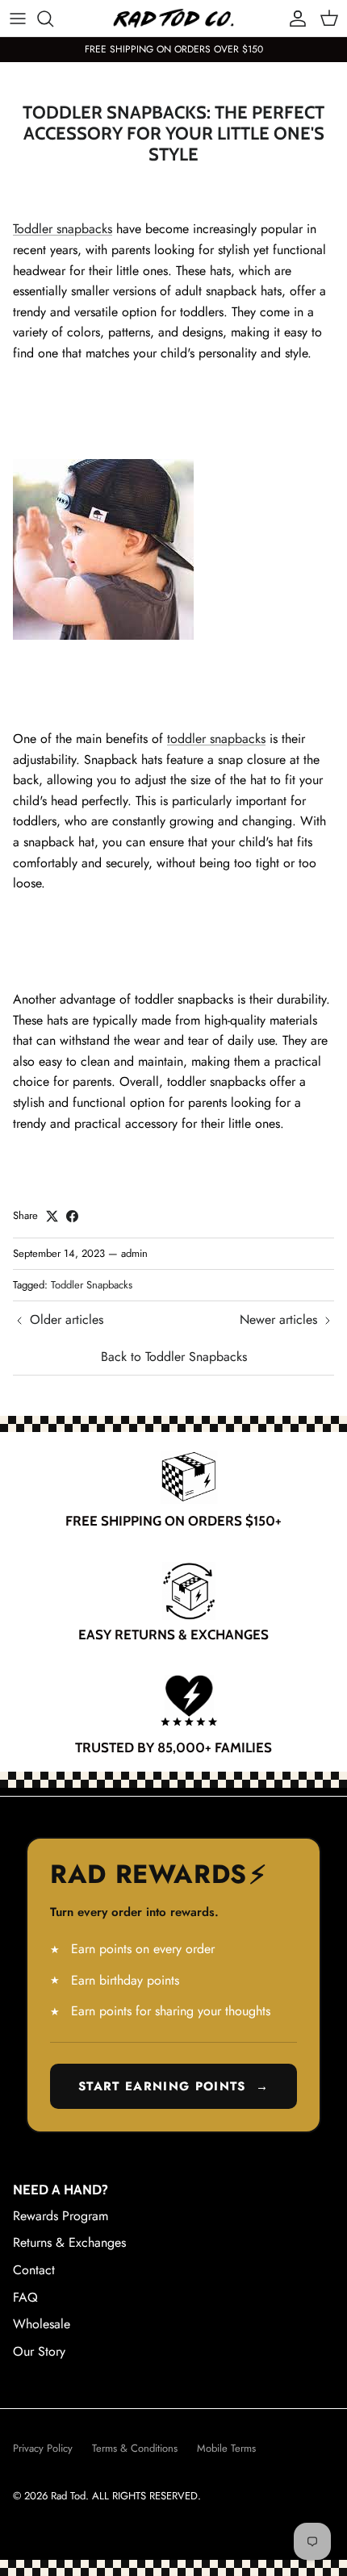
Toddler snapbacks (63, 229)
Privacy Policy (43, 2448)
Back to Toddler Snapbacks (174, 1357)
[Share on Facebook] (72, 1216)
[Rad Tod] (173, 18)
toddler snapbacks (216, 739)
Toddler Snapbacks (92, 1285)
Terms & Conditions (135, 2448)
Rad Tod (68, 2496)
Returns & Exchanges (69, 2242)
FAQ (25, 2297)
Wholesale (42, 2324)
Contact (34, 2270)
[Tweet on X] (52, 1216)
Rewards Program (61, 2216)
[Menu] (18, 19)
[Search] (53, 19)
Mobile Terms (226, 2448)
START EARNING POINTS (173, 2086)
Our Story (39, 2351)
